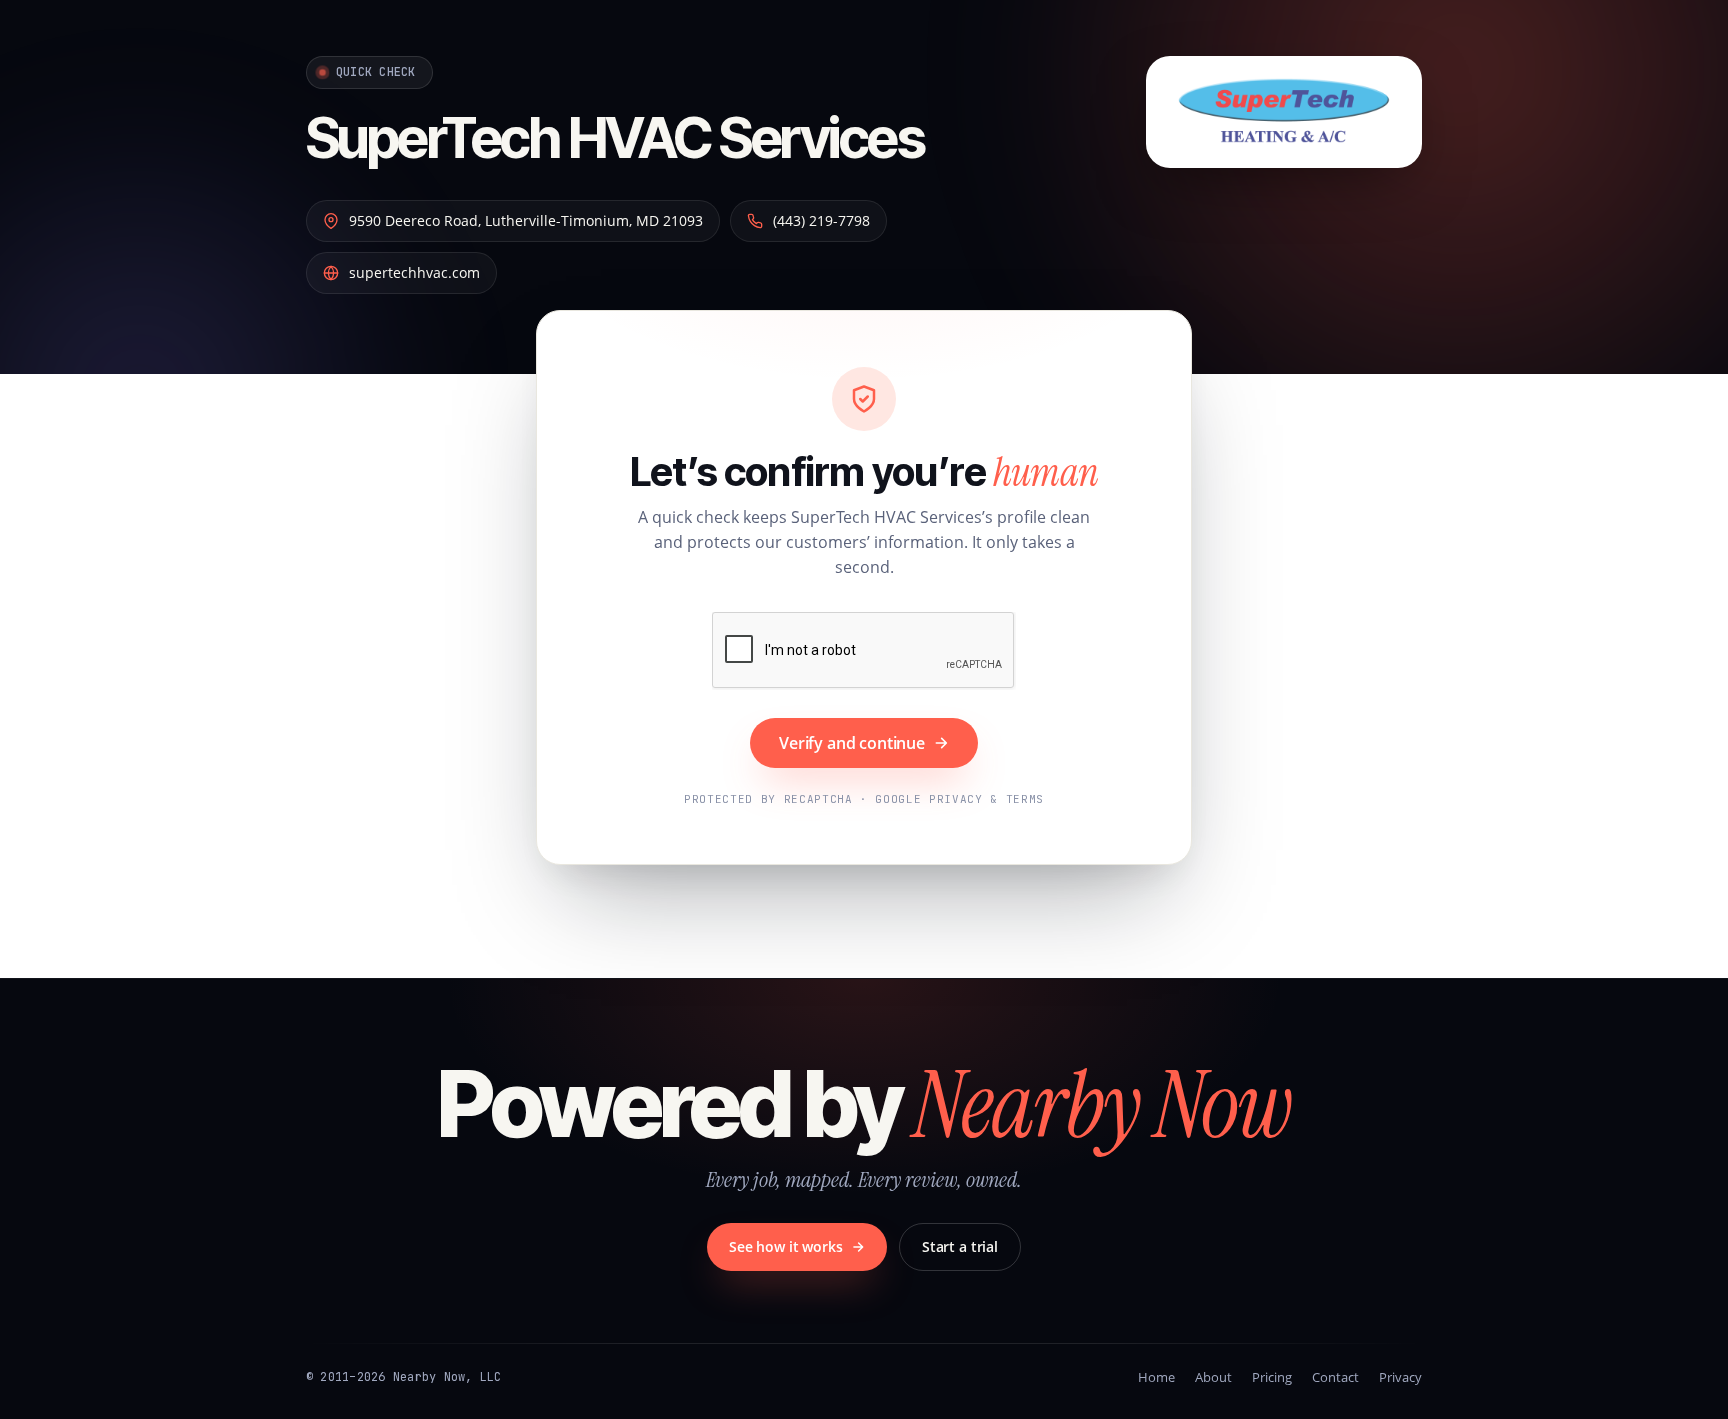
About (1213, 1377)
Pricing (1272, 1377)
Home (1156, 1377)
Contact (1335, 1377)
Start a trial (960, 1246)
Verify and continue (852, 743)
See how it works (786, 1246)
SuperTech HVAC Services (615, 138)
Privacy (1400, 1377)
